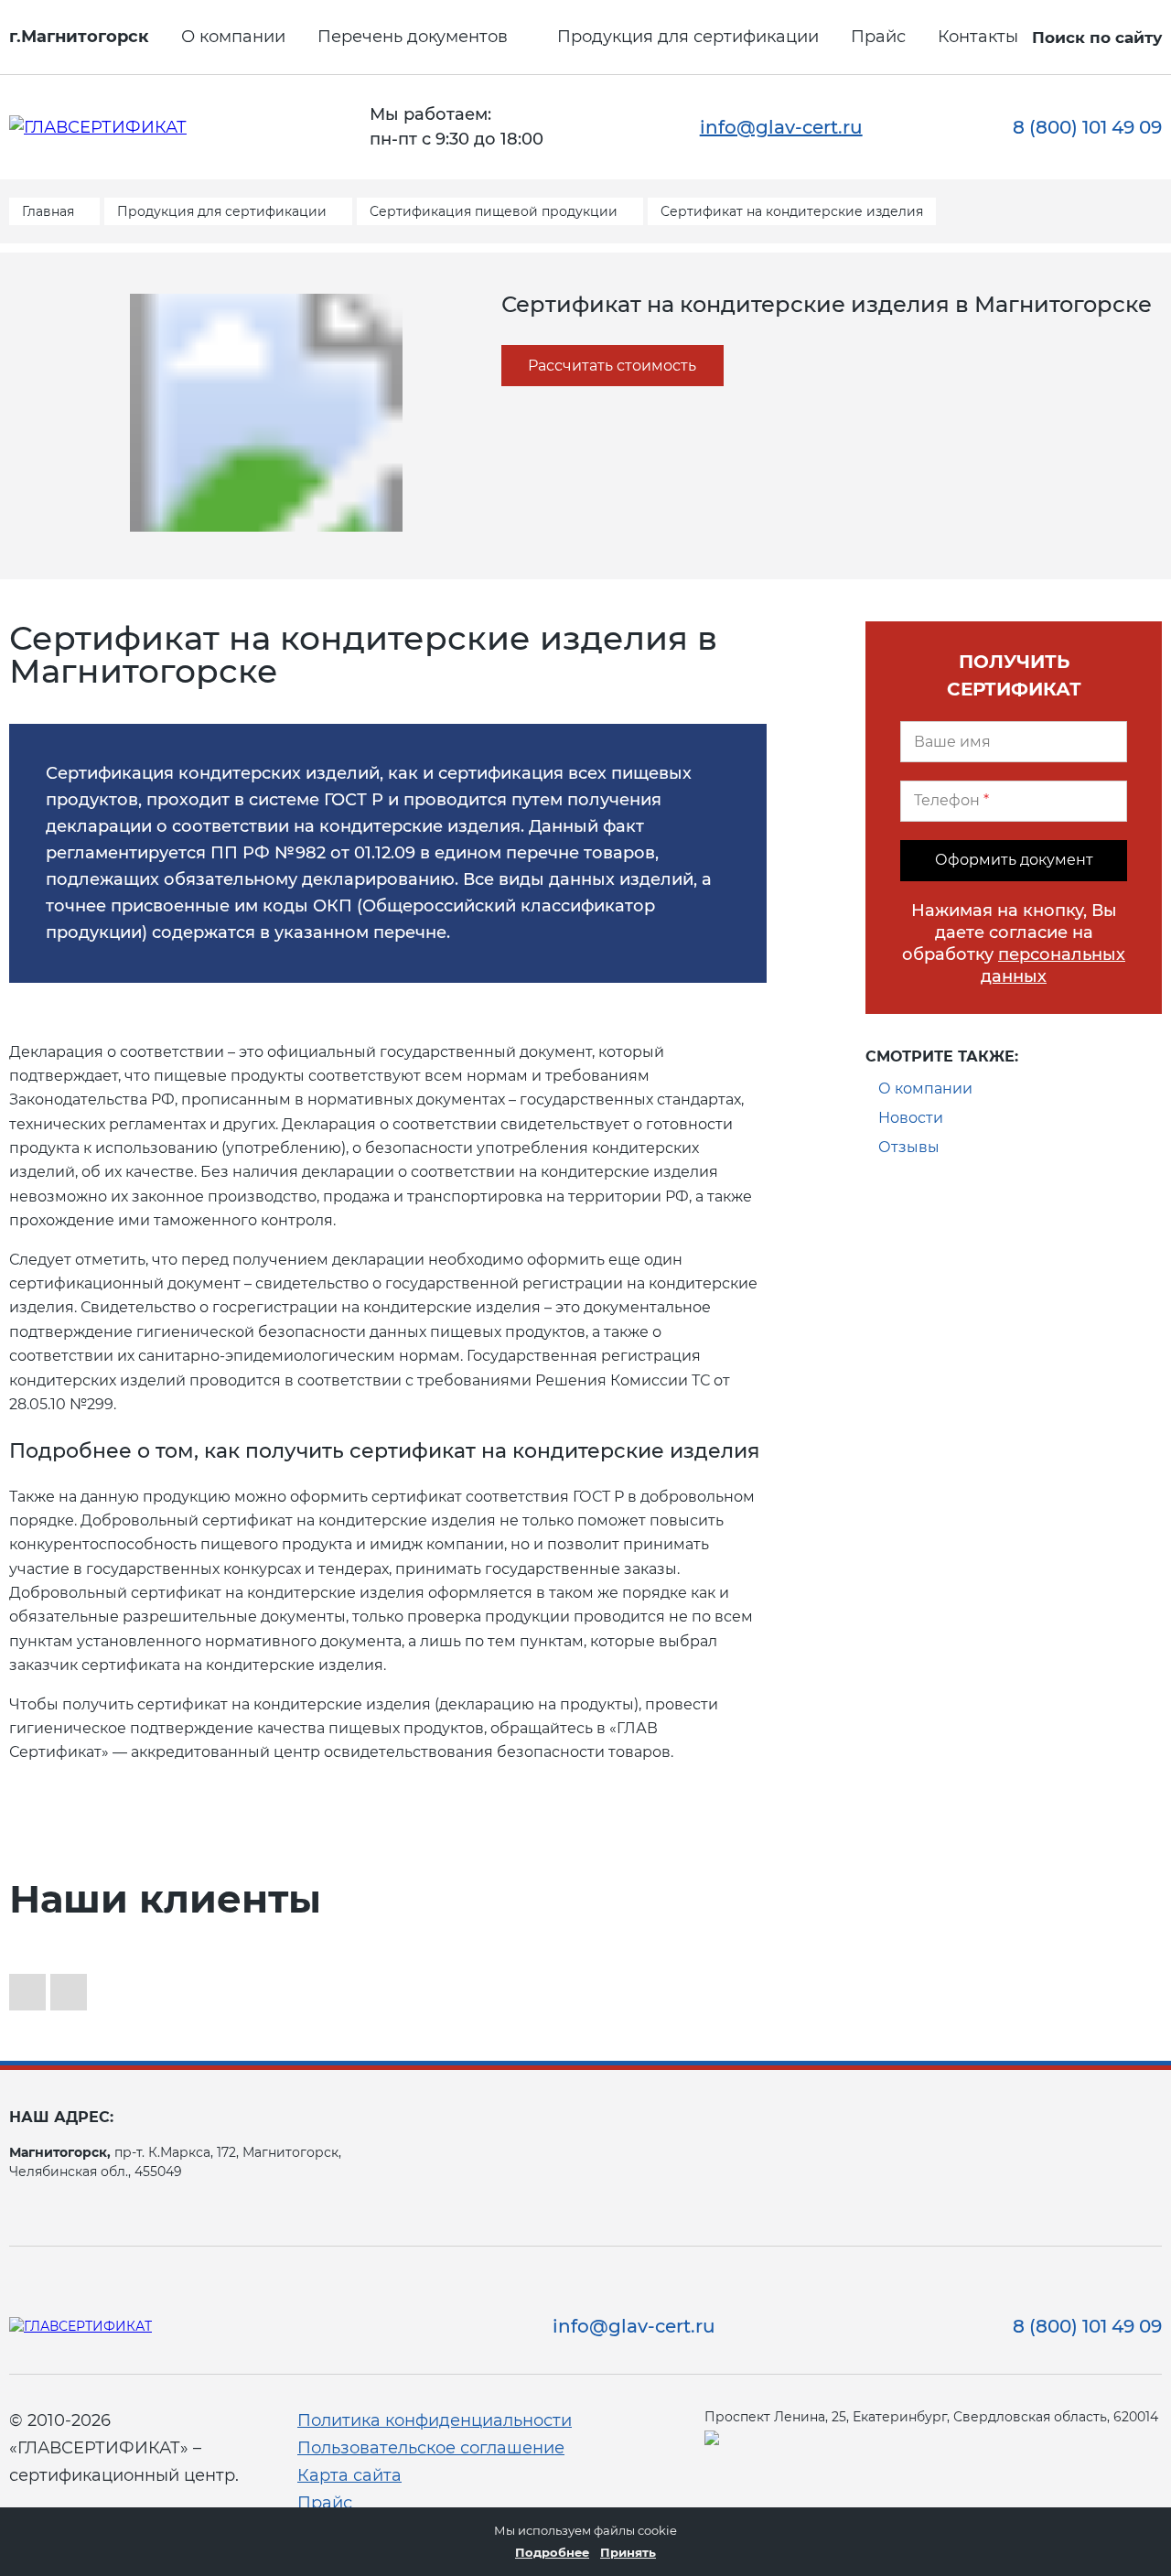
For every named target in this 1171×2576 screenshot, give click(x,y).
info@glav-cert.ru (781, 127)
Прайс (878, 37)
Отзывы (909, 1147)
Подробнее (552, 2552)
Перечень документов (413, 37)
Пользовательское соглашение (431, 2448)
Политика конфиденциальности (435, 2420)
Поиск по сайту (1097, 38)
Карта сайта (349, 2475)
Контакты (978, 37)
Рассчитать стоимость (612, 366)
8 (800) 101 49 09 (1087, 127)
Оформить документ (1014, 860)
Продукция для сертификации (688, 37)
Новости (911, 1118)
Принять (628, 2552)
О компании (233, 37)
